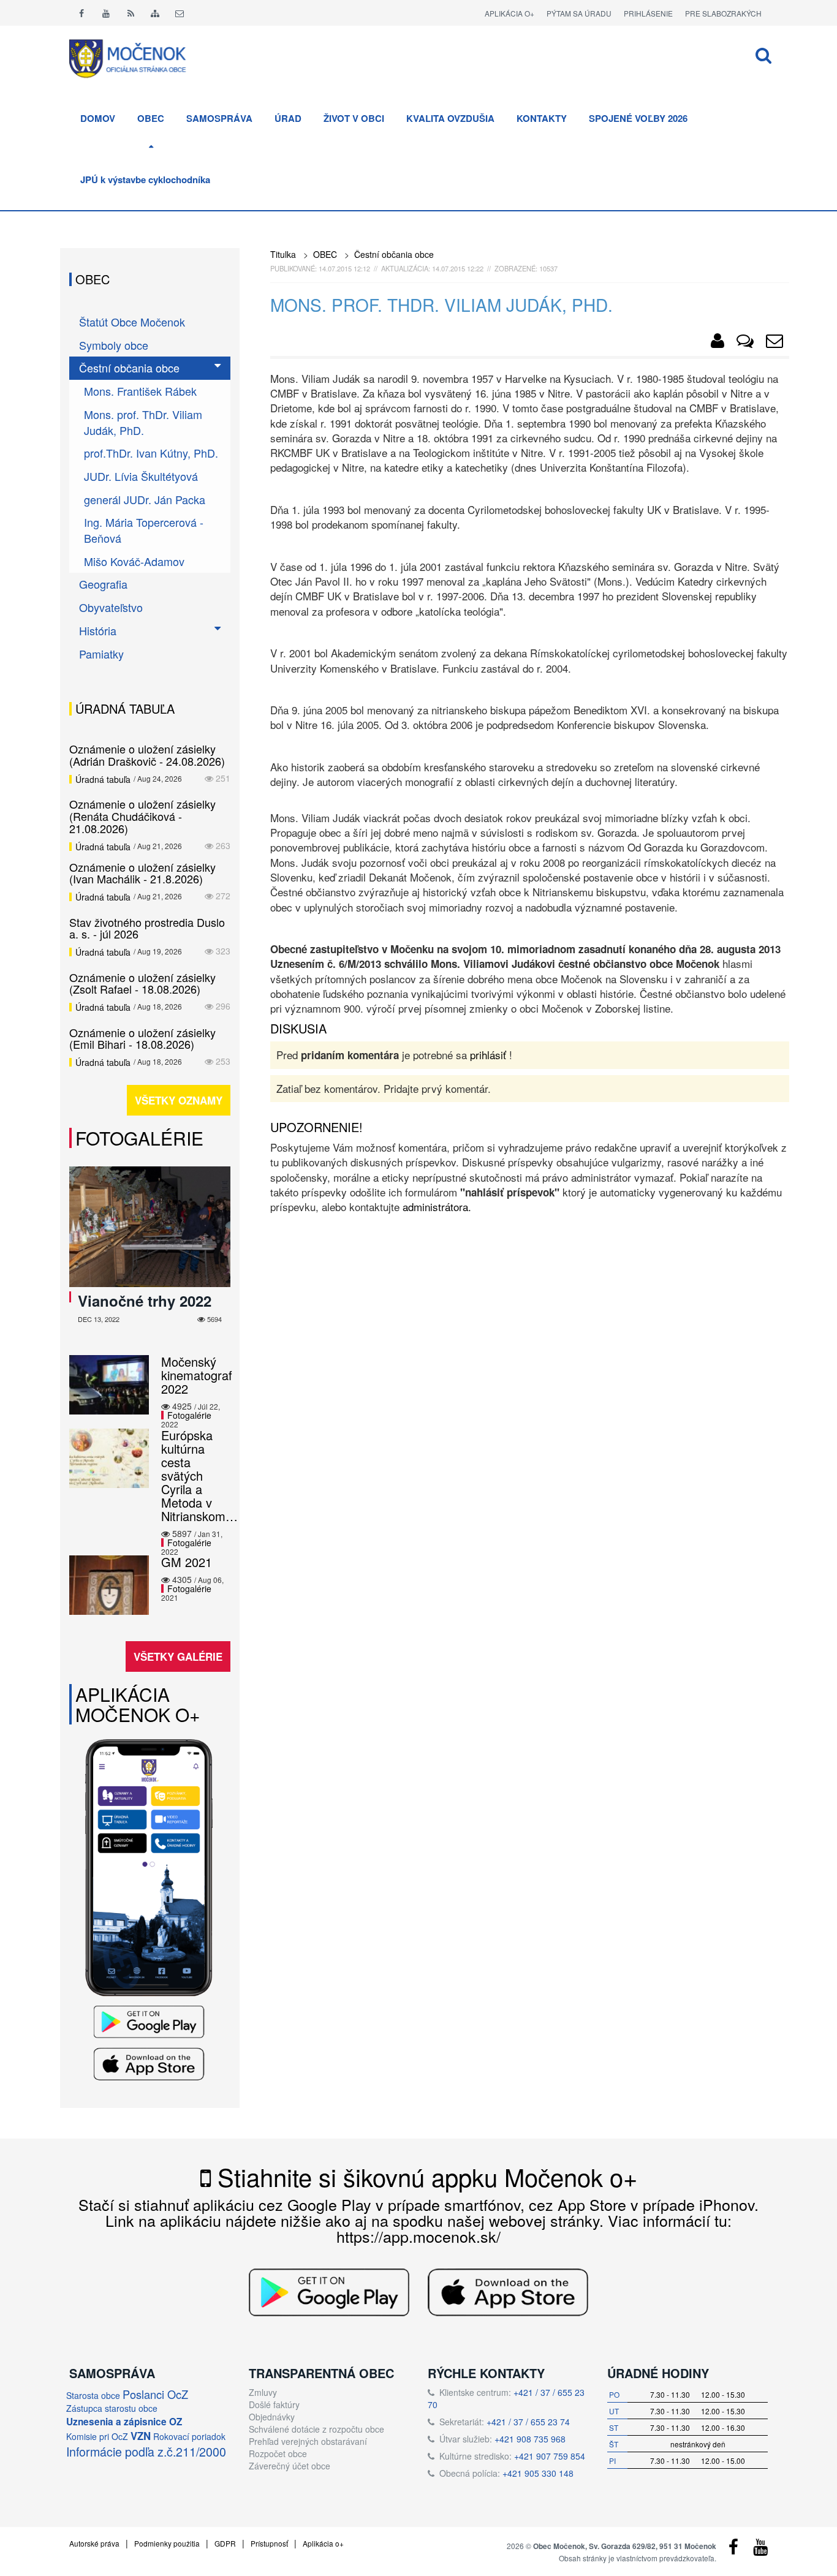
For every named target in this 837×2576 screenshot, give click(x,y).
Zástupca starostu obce (112, 2408)
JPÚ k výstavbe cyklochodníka (145, 179)
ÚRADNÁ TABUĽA (125, 708)
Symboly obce (114, 345)
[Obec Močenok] (718, 343)
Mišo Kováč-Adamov (134, 561)
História (98, 630)
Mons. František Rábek (140, 391)
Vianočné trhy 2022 (145, 1301)
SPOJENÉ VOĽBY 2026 (638, 118)
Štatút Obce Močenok (132, 322)
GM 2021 (187, 1562)
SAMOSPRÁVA (219, 118)
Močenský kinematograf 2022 (197, 1375)
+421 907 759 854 (550, 2456)
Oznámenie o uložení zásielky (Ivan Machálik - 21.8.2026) (142, 873)
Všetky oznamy (179, 1100)
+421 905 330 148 (538, 2473)
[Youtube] (106, 13)
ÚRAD (288, 118)
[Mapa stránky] (155, 13)
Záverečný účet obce (290, 2466)
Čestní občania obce (394, 254)
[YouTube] (760, 2550)
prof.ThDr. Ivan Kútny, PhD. (151, 453)
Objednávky (272, 2417)
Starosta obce (93, 2395)
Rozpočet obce (278, 2453)
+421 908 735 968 (530, 2439)
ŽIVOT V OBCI (354, 118)
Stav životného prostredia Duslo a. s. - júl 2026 (147, 928)
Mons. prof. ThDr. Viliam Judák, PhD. (143, 422)
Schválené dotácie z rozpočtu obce (316, 2429)
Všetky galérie (178, 1656)
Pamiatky (101, 654)
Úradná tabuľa (103, 779)
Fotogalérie (139, 1138)
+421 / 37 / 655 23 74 (528, 2422)
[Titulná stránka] (137, 57)
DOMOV (98, 118)
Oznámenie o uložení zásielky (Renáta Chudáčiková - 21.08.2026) (142, 816)
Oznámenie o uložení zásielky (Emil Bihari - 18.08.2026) (142, 1038)
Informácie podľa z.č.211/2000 (146, 2451)
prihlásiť (488, 1055)
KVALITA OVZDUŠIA (450, 118)
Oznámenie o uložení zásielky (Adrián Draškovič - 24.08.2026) (147, 755)
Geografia (103, 584)
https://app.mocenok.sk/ (418, 2236)
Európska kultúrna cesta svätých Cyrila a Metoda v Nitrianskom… (199, 1475)
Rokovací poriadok (189, 2436)
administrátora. (437, 1207)
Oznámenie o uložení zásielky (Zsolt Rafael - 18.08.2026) (142, 983)
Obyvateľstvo (111, 607)
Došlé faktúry (274, 2404)
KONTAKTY (542, 118)
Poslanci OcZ (155, 2394)
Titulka (283, 254)
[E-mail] (180, 13)
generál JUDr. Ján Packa (145, 499)
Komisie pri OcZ (97, 2436)
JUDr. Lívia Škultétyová (141, 476)
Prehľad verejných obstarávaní (308, 2441)
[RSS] (131, 13)
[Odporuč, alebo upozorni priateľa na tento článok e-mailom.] (775, 343)
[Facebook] (81, 13)
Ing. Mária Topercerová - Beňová (144, 530)
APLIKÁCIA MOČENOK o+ (138, 1704)
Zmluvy (263, 2392)
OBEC (151, 118)
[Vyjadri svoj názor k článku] (745, 343)
